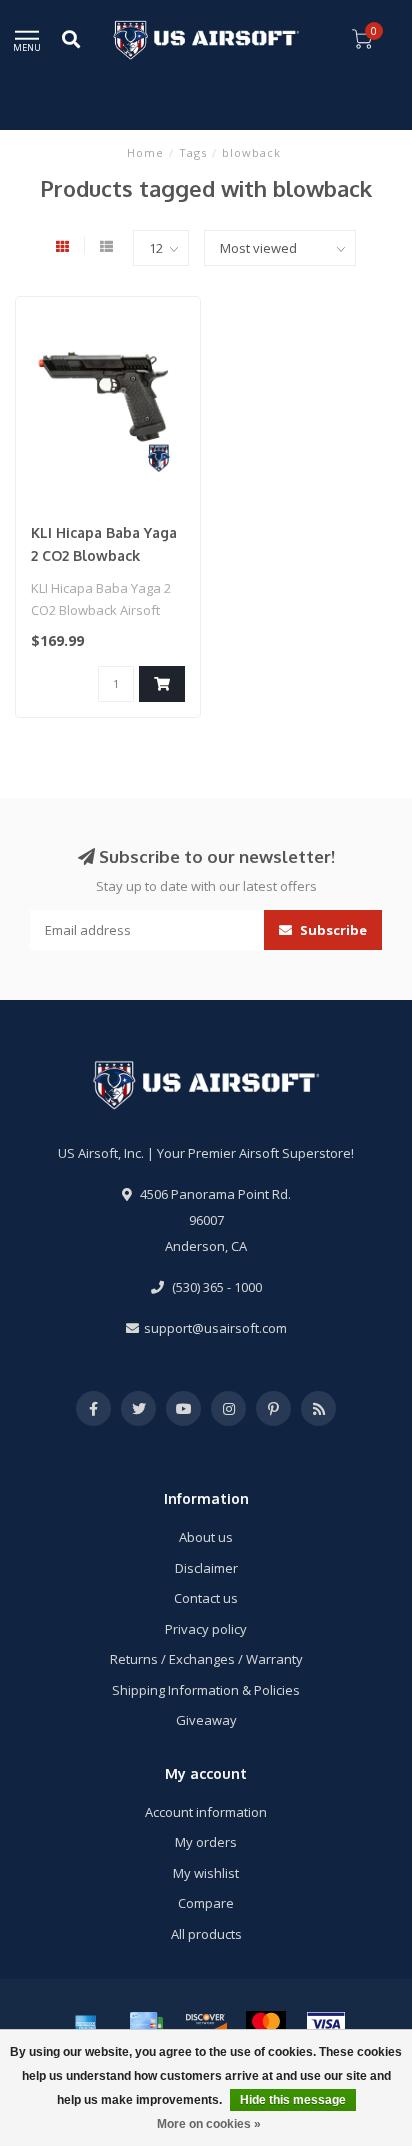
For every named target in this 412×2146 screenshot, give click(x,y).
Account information (206, 1812)
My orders (206, 1842)
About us (206, 1537)
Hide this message (293, 2100)
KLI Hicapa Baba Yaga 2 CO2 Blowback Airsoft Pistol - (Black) (107, 555)
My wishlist (206, 1873)
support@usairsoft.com (215, 1328)
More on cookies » (209, 2124)
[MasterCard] (266, 2024)
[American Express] (86, 2024)
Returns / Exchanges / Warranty (206, 1659)
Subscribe (332, 930)
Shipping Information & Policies (206, 1690)
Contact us (206, 1598)
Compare (206, 1903)
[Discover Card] (206, 2024)
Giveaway (206, 1720)
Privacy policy (206, 1629)
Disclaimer (206, 1568)
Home (145, 152)
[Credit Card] (146, 2024)
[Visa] (326, 2024)
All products (206, 1934)
